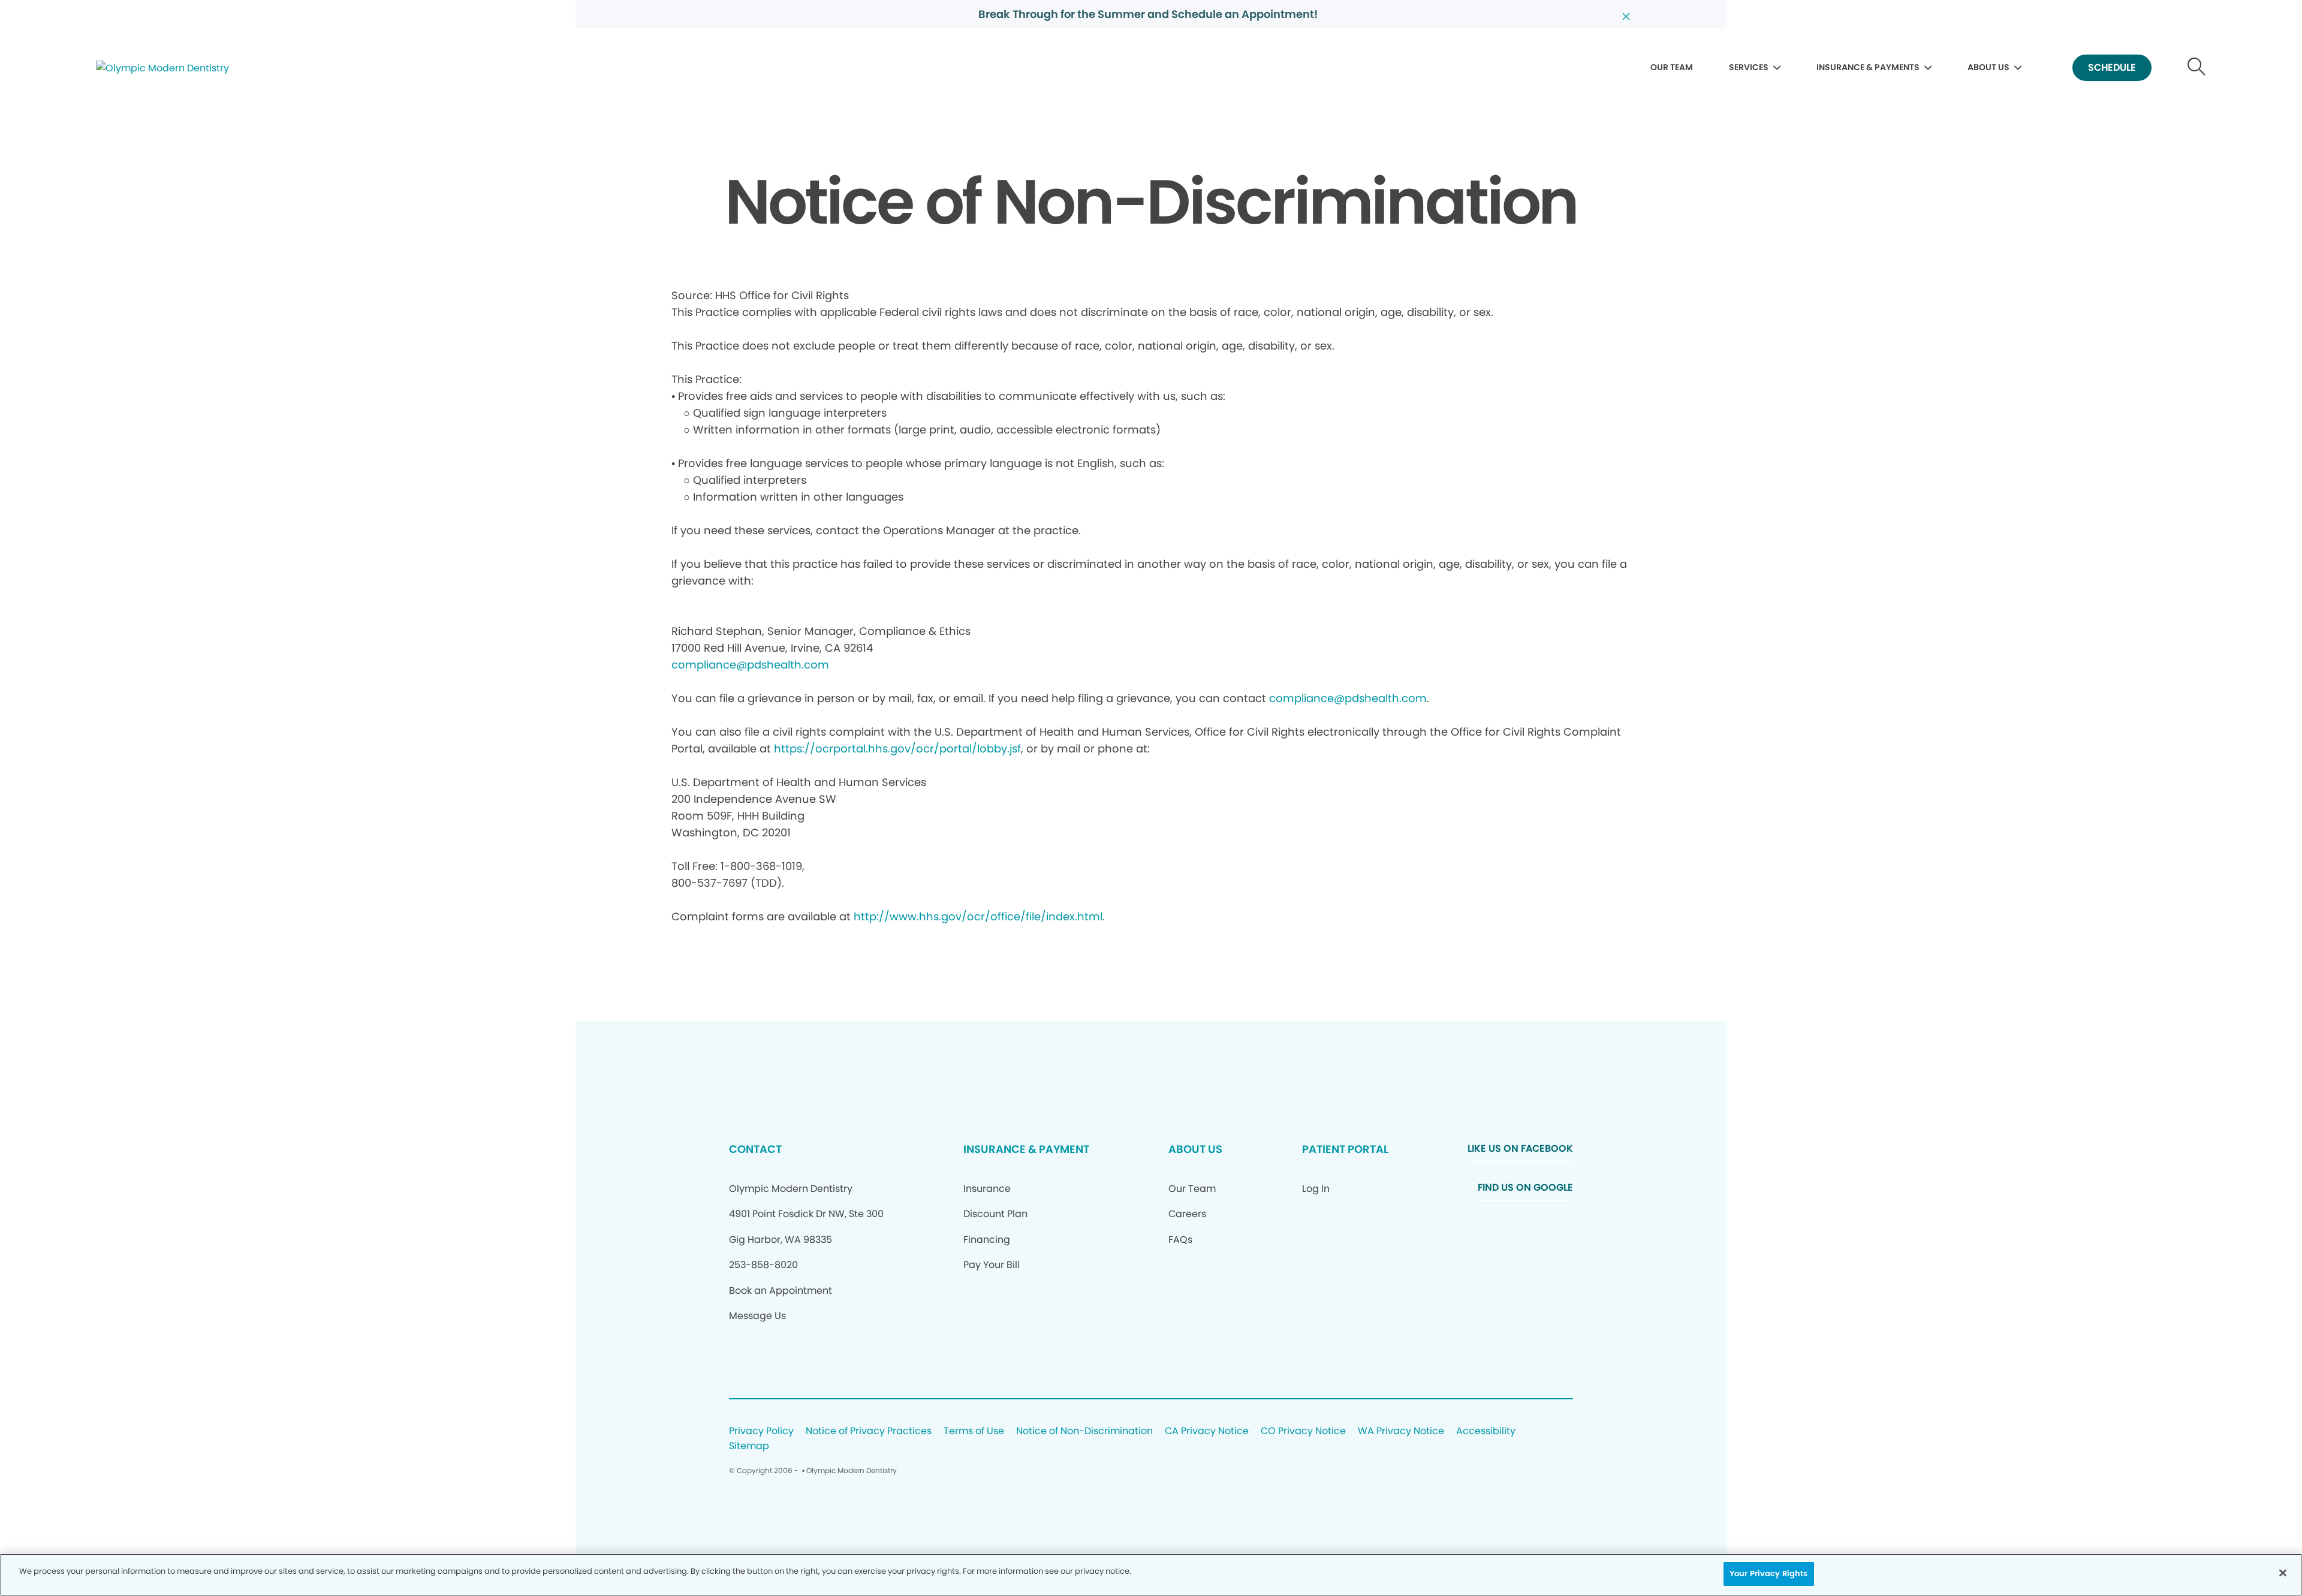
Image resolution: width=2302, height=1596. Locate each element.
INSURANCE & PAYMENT (1026, 1149)
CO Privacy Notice (1303, 1431)
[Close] (2283, 1573)
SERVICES (1749, 67)
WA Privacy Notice (1401, 1431)
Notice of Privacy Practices (869, 1431)
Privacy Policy (761, 1431)
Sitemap (749, 1446)
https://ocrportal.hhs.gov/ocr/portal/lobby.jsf (897, 749)
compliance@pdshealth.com (750, 665)
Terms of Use (974, 1431)
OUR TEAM (1672, 67)
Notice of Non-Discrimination (1084, 1431)
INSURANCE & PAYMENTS (1868, 67)
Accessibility (1486, 1431)
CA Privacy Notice (1207, 1431)
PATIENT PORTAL (1345, 1149)
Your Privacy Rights (1768, 1574)
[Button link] (2197, 68)
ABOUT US (1988, 67)
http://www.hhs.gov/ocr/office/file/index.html (978, 916)
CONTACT (755, 1149)
